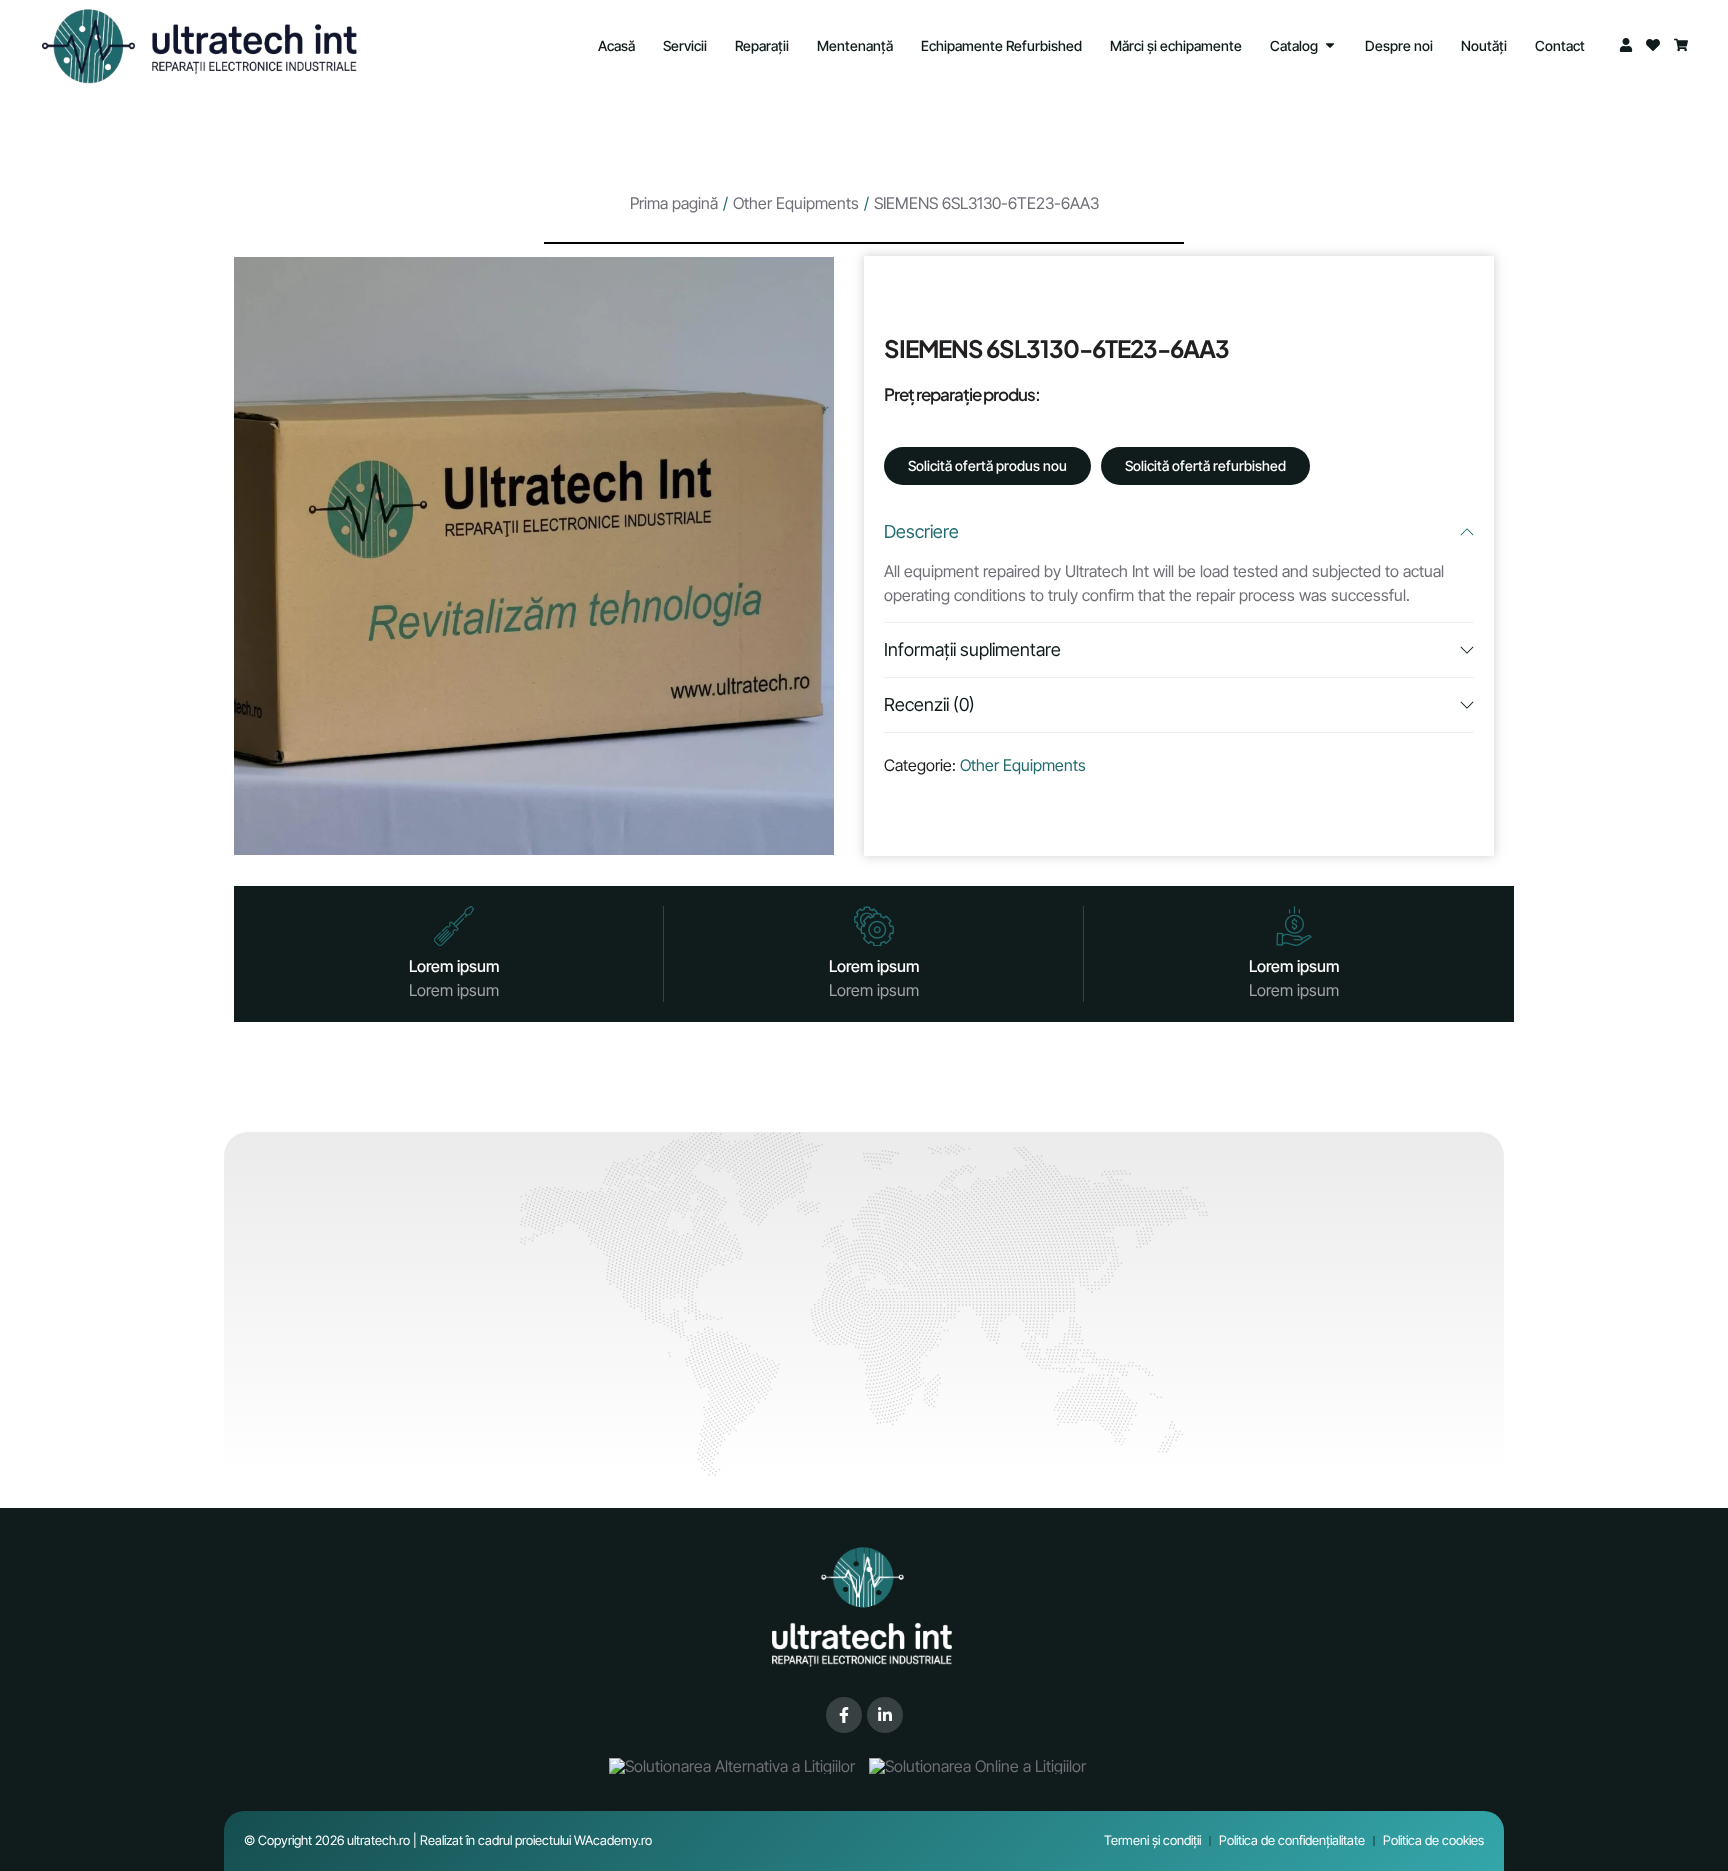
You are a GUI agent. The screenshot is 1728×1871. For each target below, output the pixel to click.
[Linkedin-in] (885, 1715)
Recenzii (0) (929, 704)
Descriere (921, 531)
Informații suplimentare (972, 649)
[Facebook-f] (844, 1715)
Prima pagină (674, 203)
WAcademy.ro (613, 1840)
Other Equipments (796, 203)
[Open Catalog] (1330, 45)
